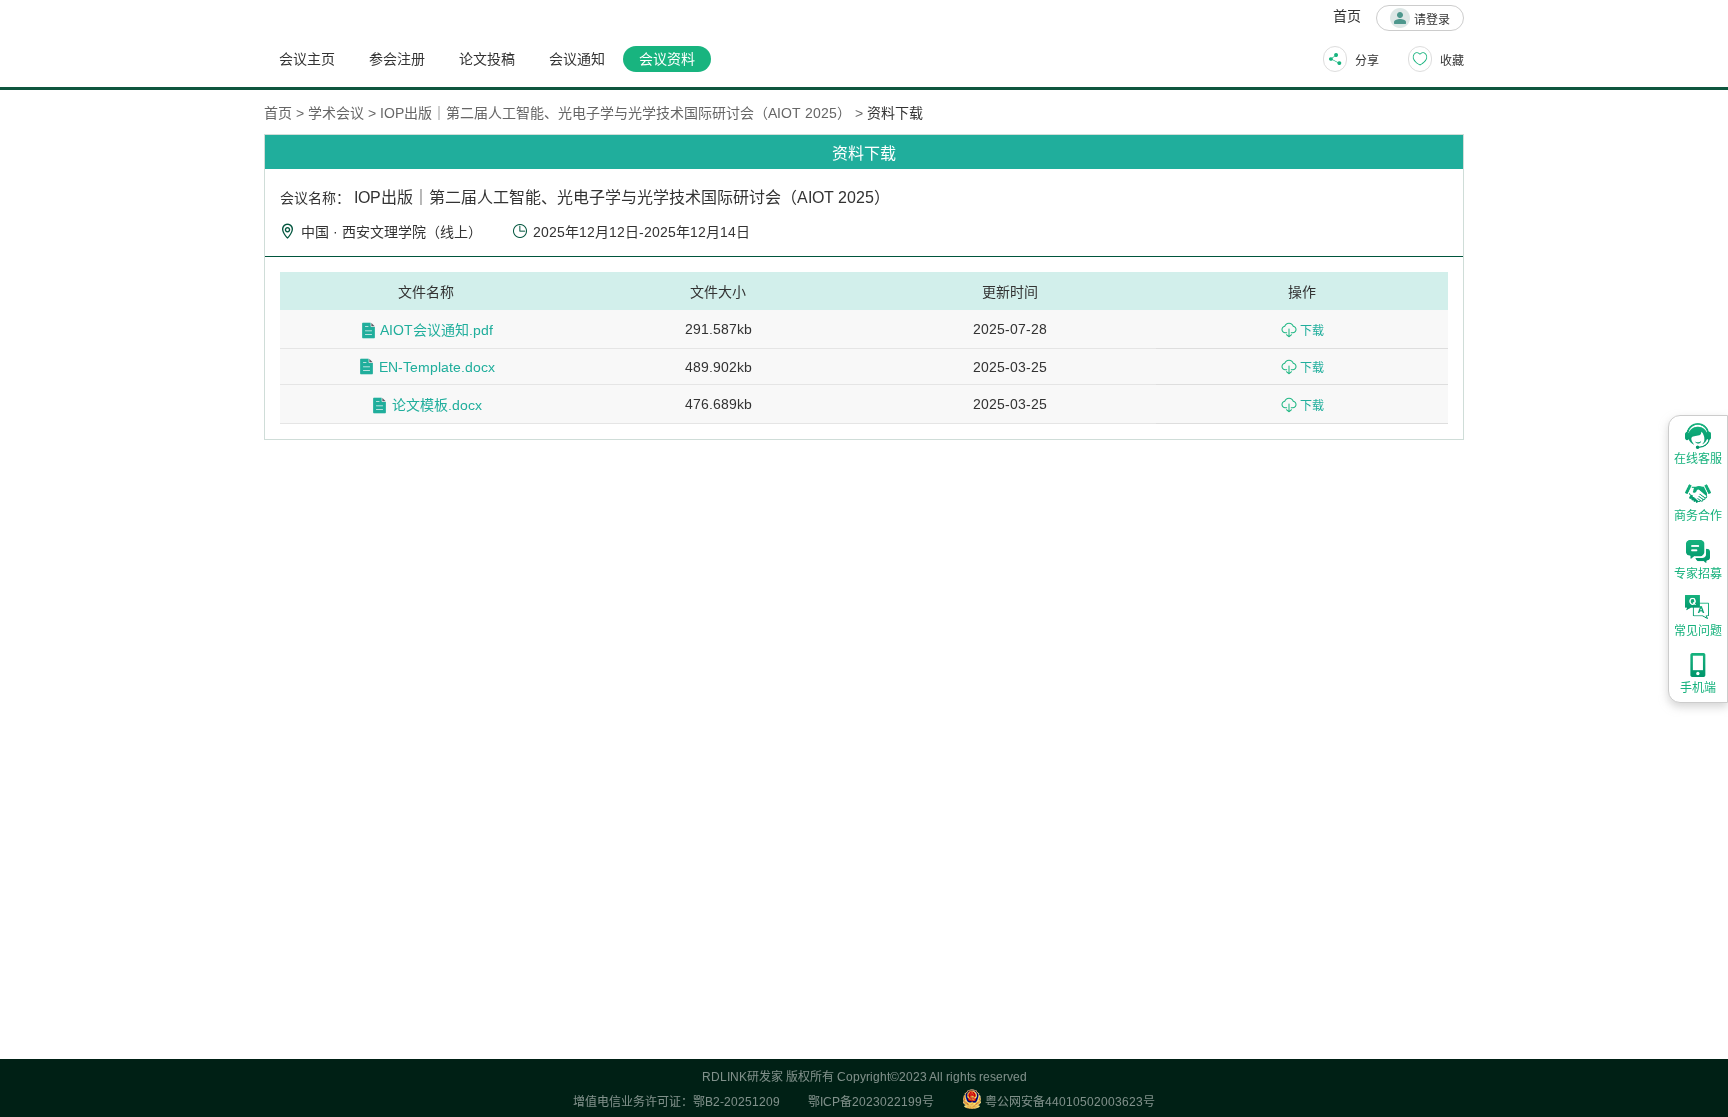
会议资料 (667, 59)
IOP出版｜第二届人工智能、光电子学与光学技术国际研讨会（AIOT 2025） (615, 113)
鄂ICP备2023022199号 (871, 1102)
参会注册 (397, 59)
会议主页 (307, 59)
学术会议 (336, 113)
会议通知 (577, 59)
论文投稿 (487, 59)
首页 (1347, 16)
